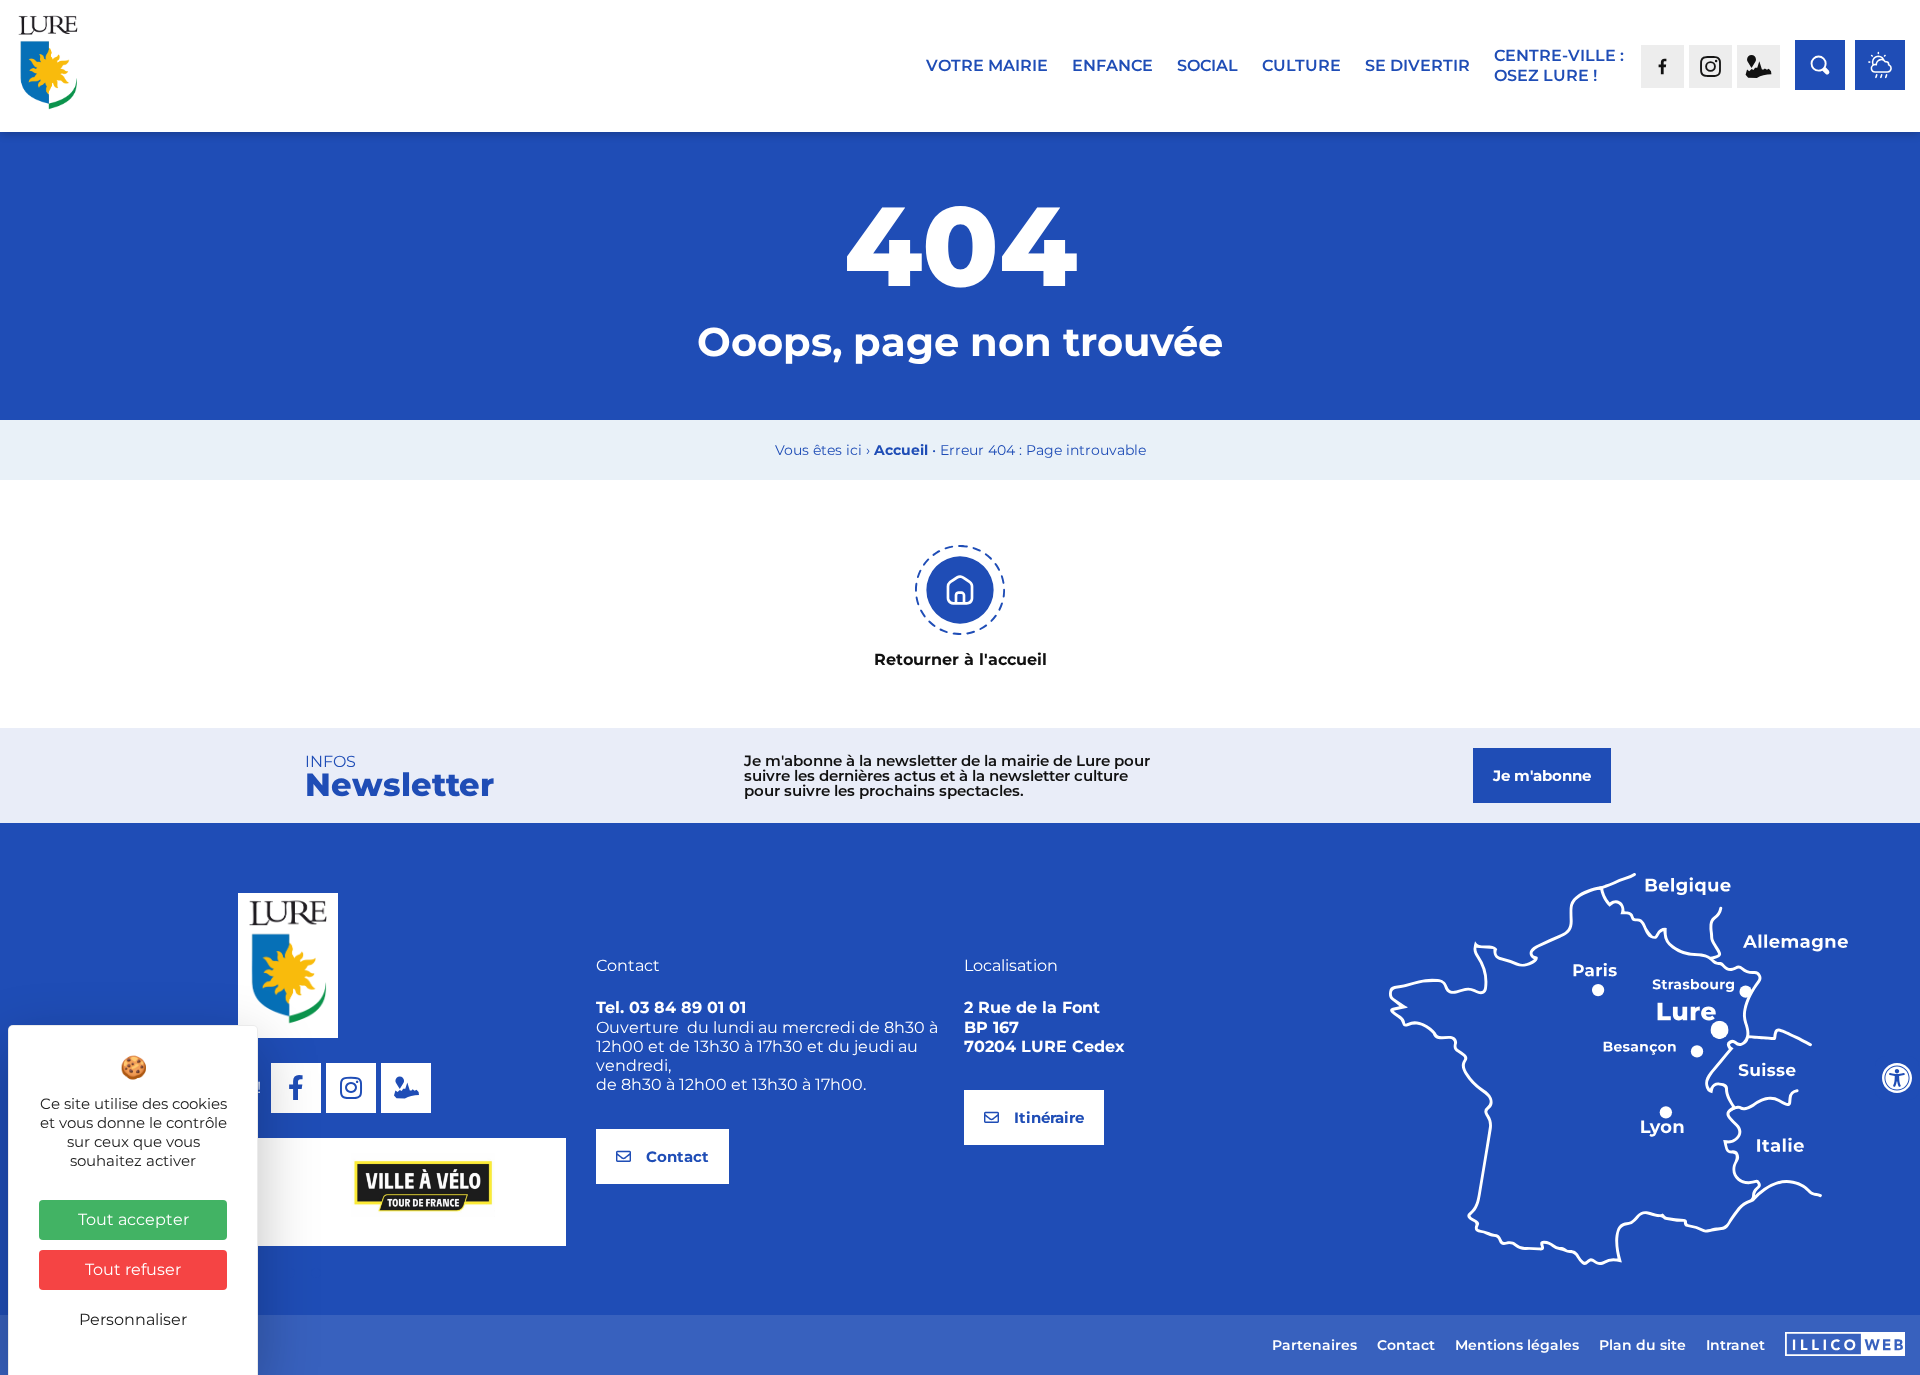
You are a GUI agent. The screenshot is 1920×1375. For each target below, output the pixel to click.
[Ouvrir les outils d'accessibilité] (1897, 1078)
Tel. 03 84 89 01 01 (671, 1007)
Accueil (901, 450)
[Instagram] (351, 1088)
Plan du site (1642, 1345)
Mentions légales (1517, 1345)
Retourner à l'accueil (960, 659)
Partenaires (1314, 1345)
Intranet (1735, 1345)
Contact (1406, 1345)
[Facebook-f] (296, 1088)
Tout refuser (133, 1269)
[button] (275, 1273)
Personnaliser (133, 1319)
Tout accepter (133, 1219)
